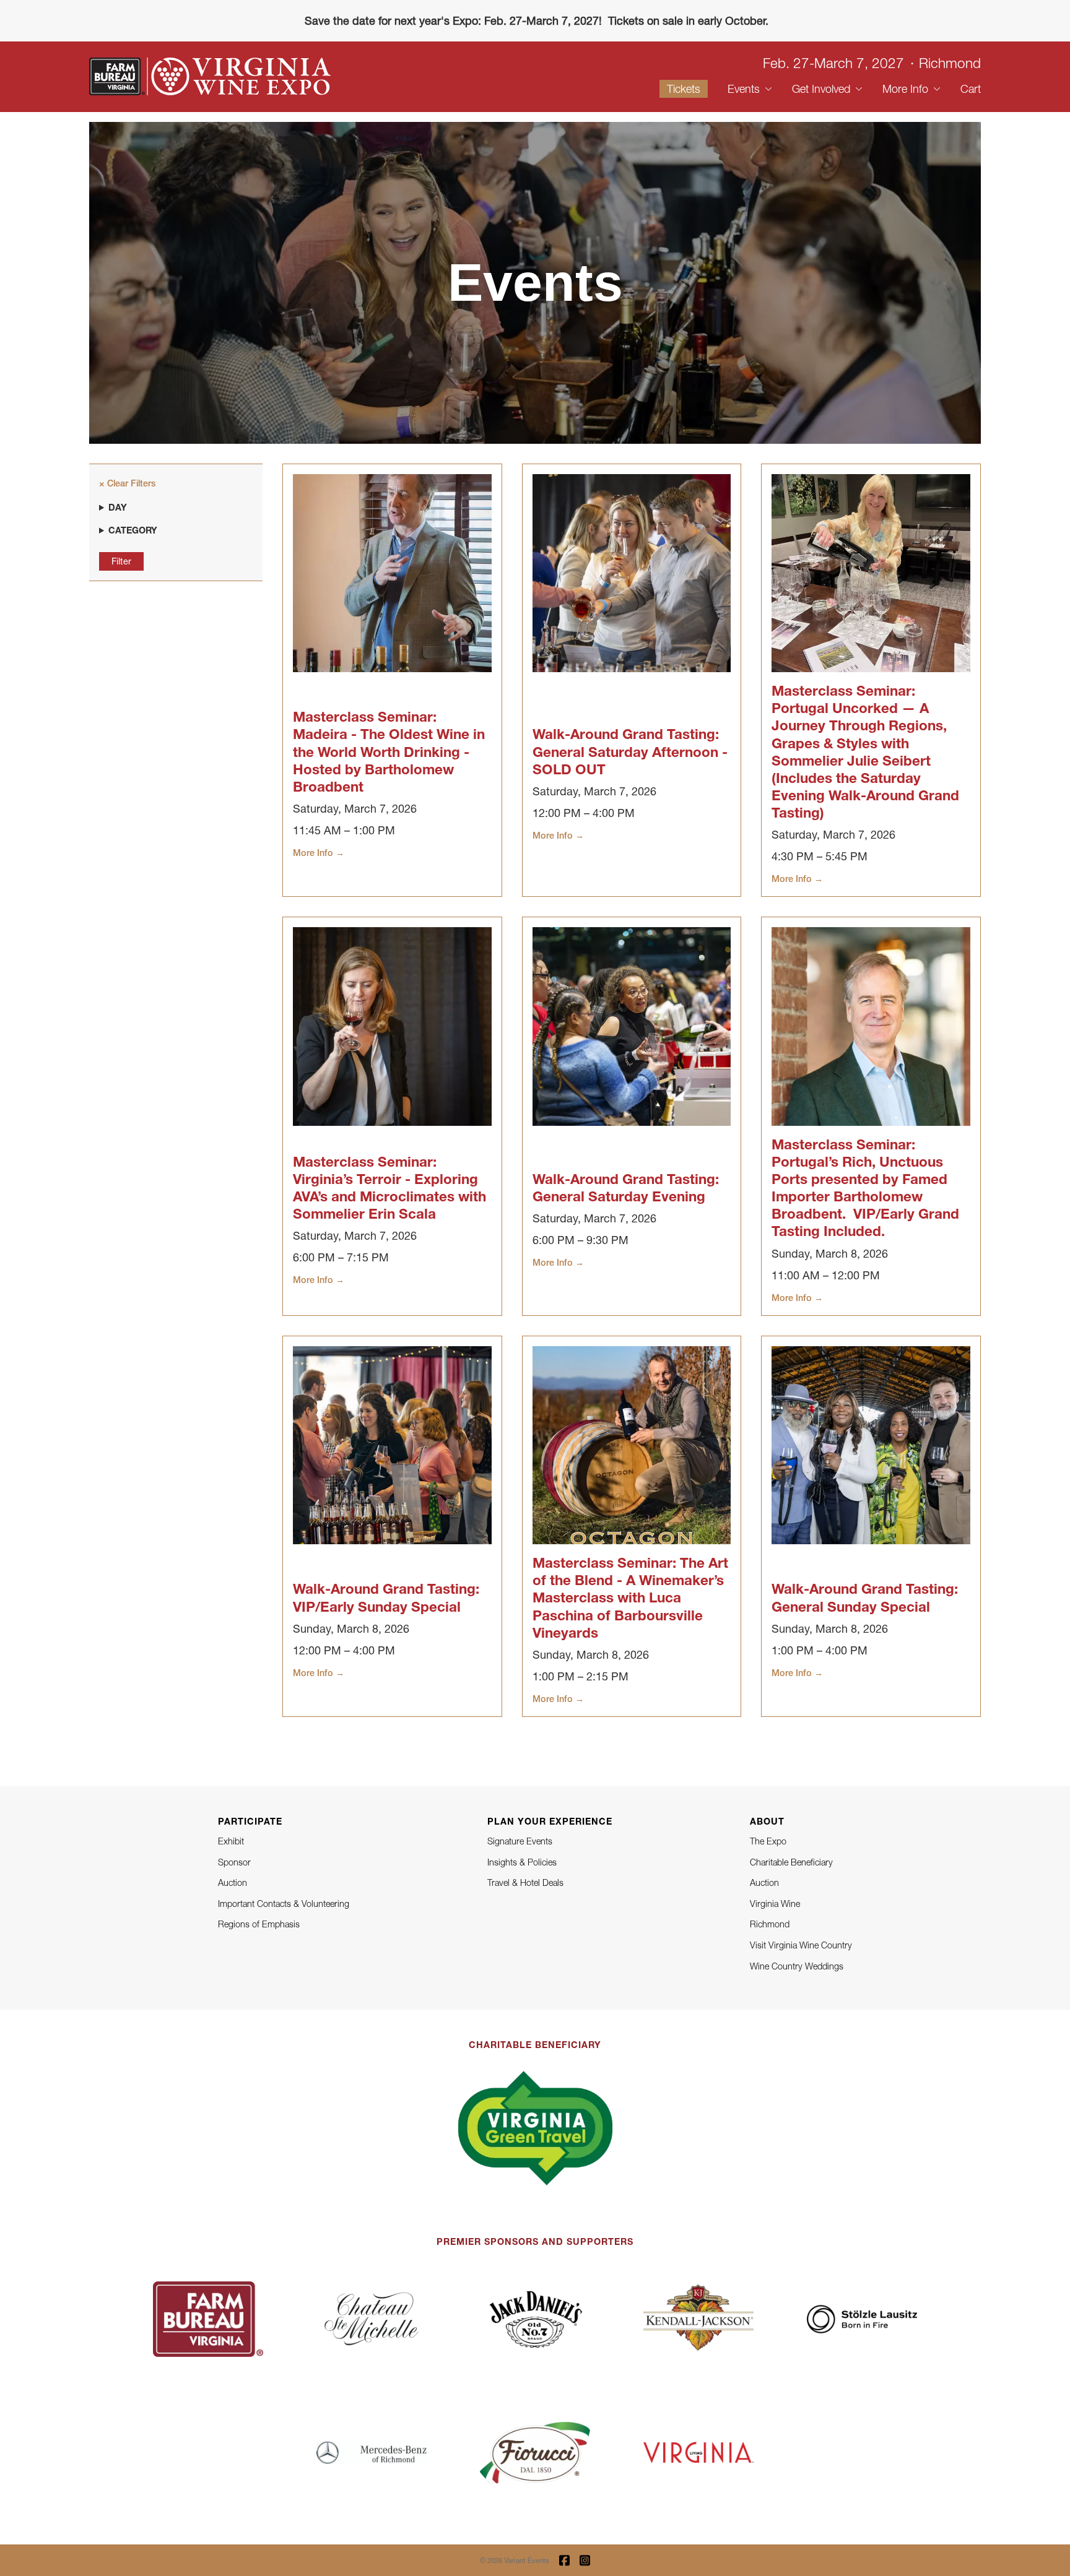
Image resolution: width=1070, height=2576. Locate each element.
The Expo (768, 1841)
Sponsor (234, 1862)
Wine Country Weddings (797, 1966)
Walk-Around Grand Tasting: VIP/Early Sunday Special (386, 1597)
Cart (971, 89)
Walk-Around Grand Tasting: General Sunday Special (865, 1597)
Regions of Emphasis (259, 1924)
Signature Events (520, 1841)
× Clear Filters (127, 483)
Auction (233, 1882)
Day (118, 507)
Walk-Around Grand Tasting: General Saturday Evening (626, 1187)
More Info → (319, 853)
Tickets (684, 89)
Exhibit (231, 1841)
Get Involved (821, 89)
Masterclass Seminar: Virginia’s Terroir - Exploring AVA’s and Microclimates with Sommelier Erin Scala (389, 1187)
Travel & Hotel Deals (525, 1882)
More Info (905, 89)
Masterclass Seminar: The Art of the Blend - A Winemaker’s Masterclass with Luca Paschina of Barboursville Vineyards (630, 1597)
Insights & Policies (522, 1862)
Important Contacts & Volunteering (284, 1904)
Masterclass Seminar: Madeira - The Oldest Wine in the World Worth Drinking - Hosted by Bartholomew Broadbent (389, 751)
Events (744, 89)
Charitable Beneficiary (791, 1862)
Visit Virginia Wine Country (801, 1945)
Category (133, 530)
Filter (121, 561)
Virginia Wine (775, 1904)
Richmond (770, 1924)
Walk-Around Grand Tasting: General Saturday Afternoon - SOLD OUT (630, 751)
